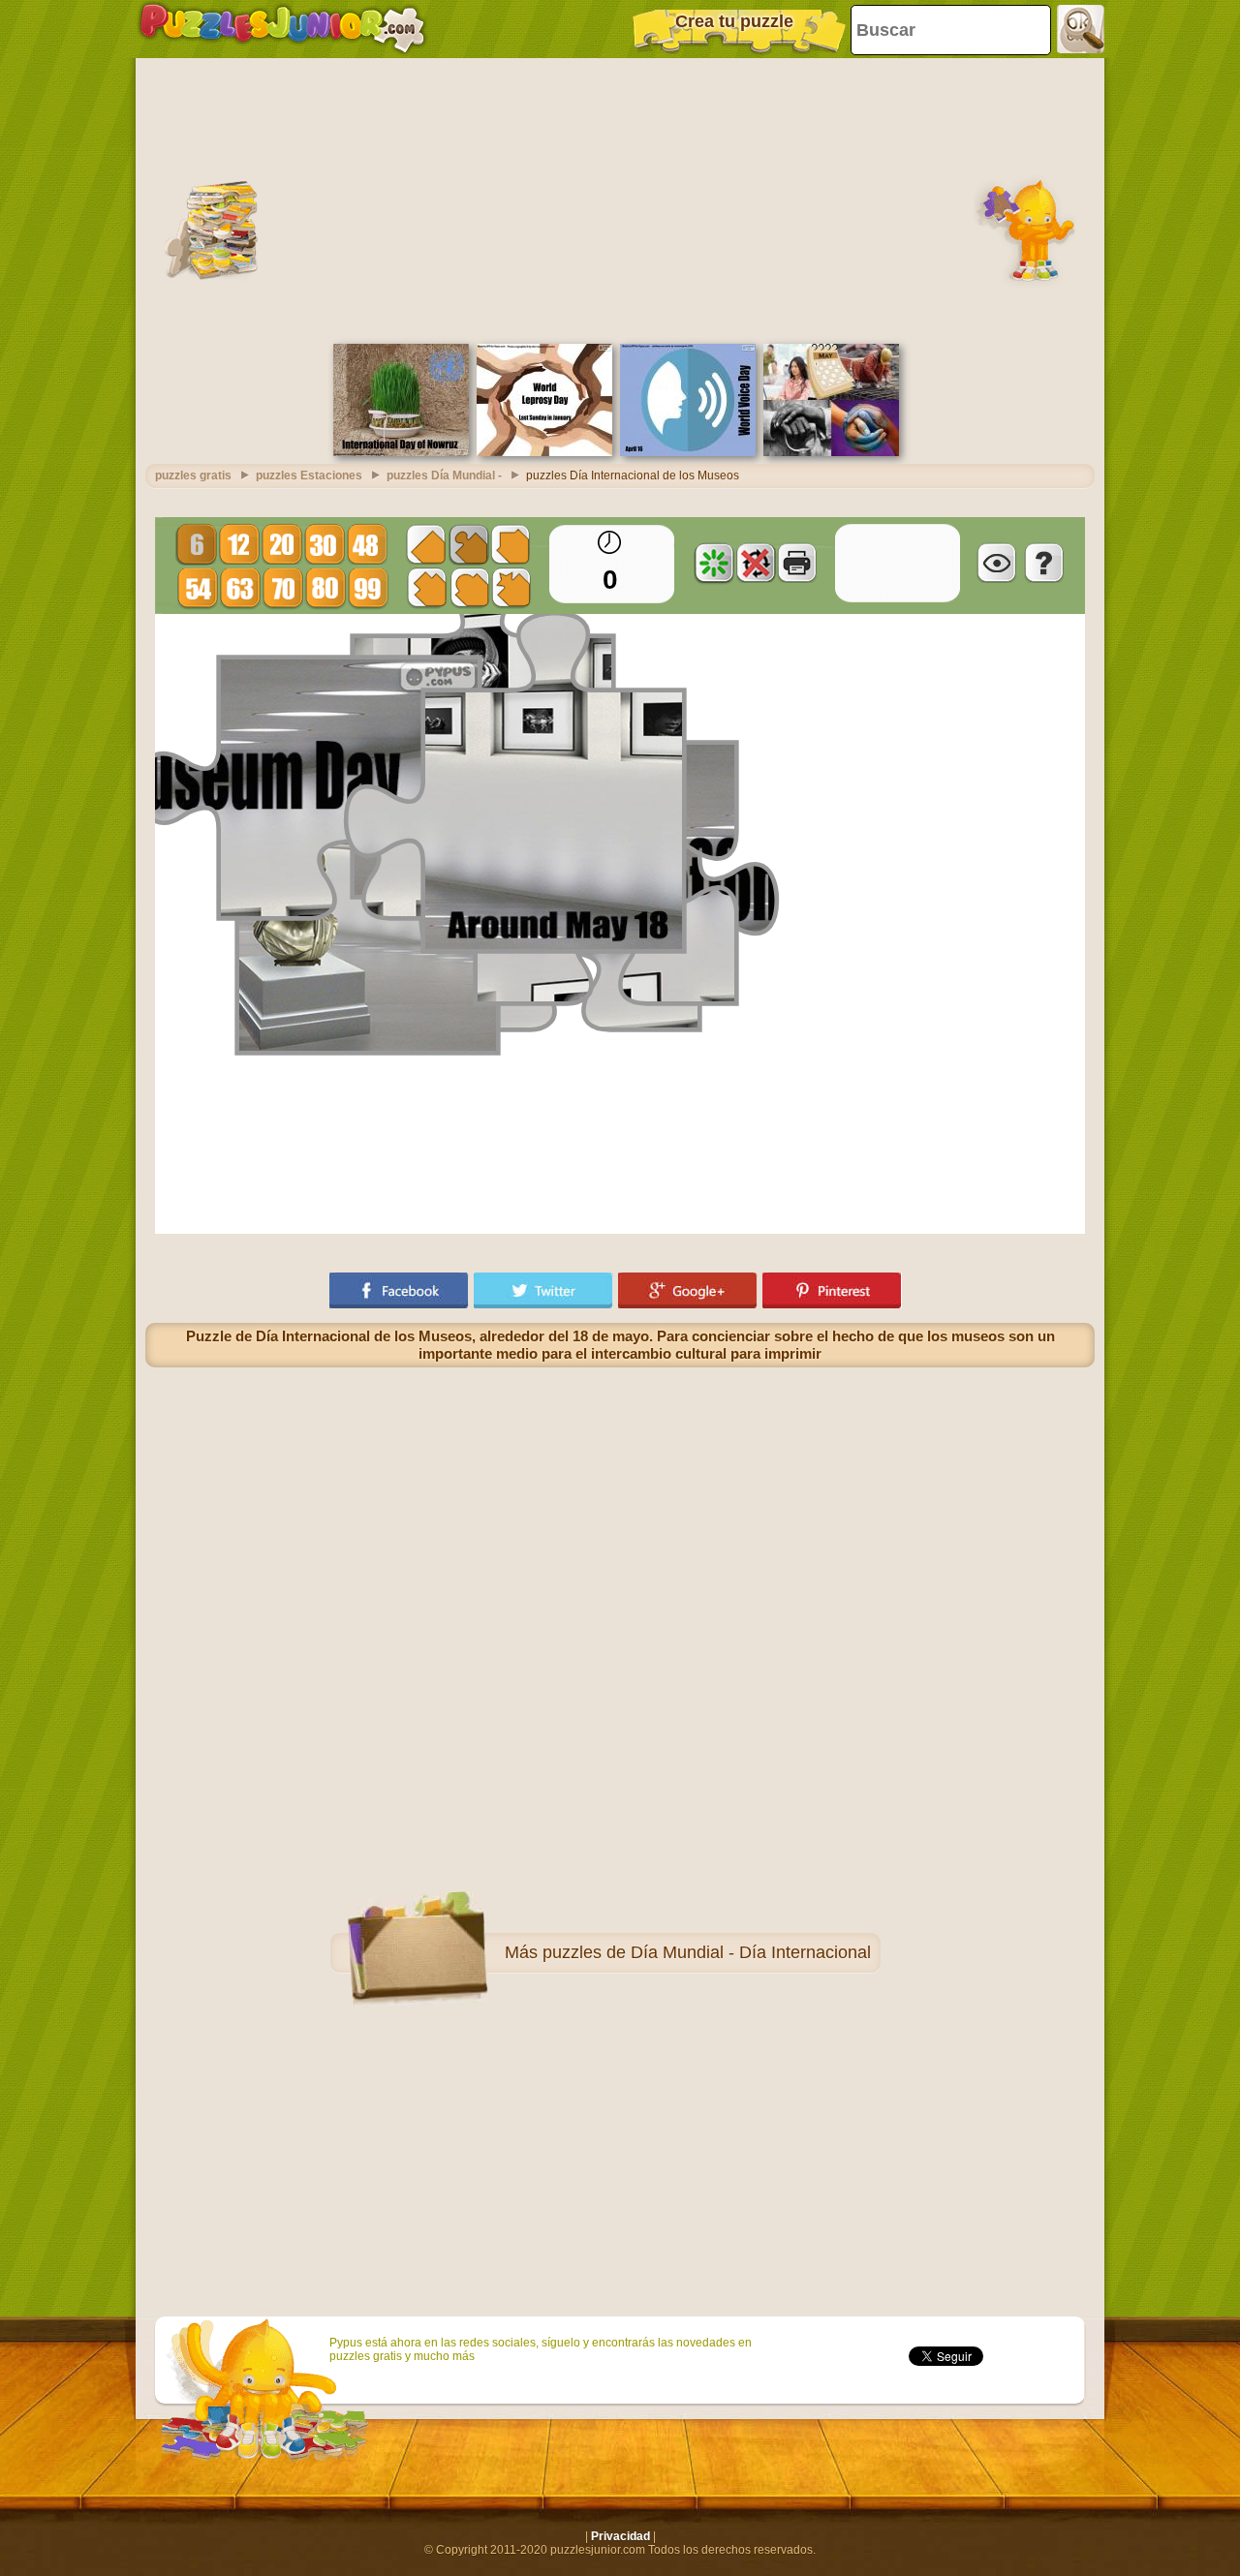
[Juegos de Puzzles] (282, 29)
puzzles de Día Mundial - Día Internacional (707, 1952)
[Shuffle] (714, 563)
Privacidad (620, 2536)
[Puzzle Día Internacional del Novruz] (401, 452)
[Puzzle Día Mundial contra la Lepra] (544, 452)
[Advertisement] (620, 199)
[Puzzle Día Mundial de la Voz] (688, 452)
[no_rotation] (756, 563)
